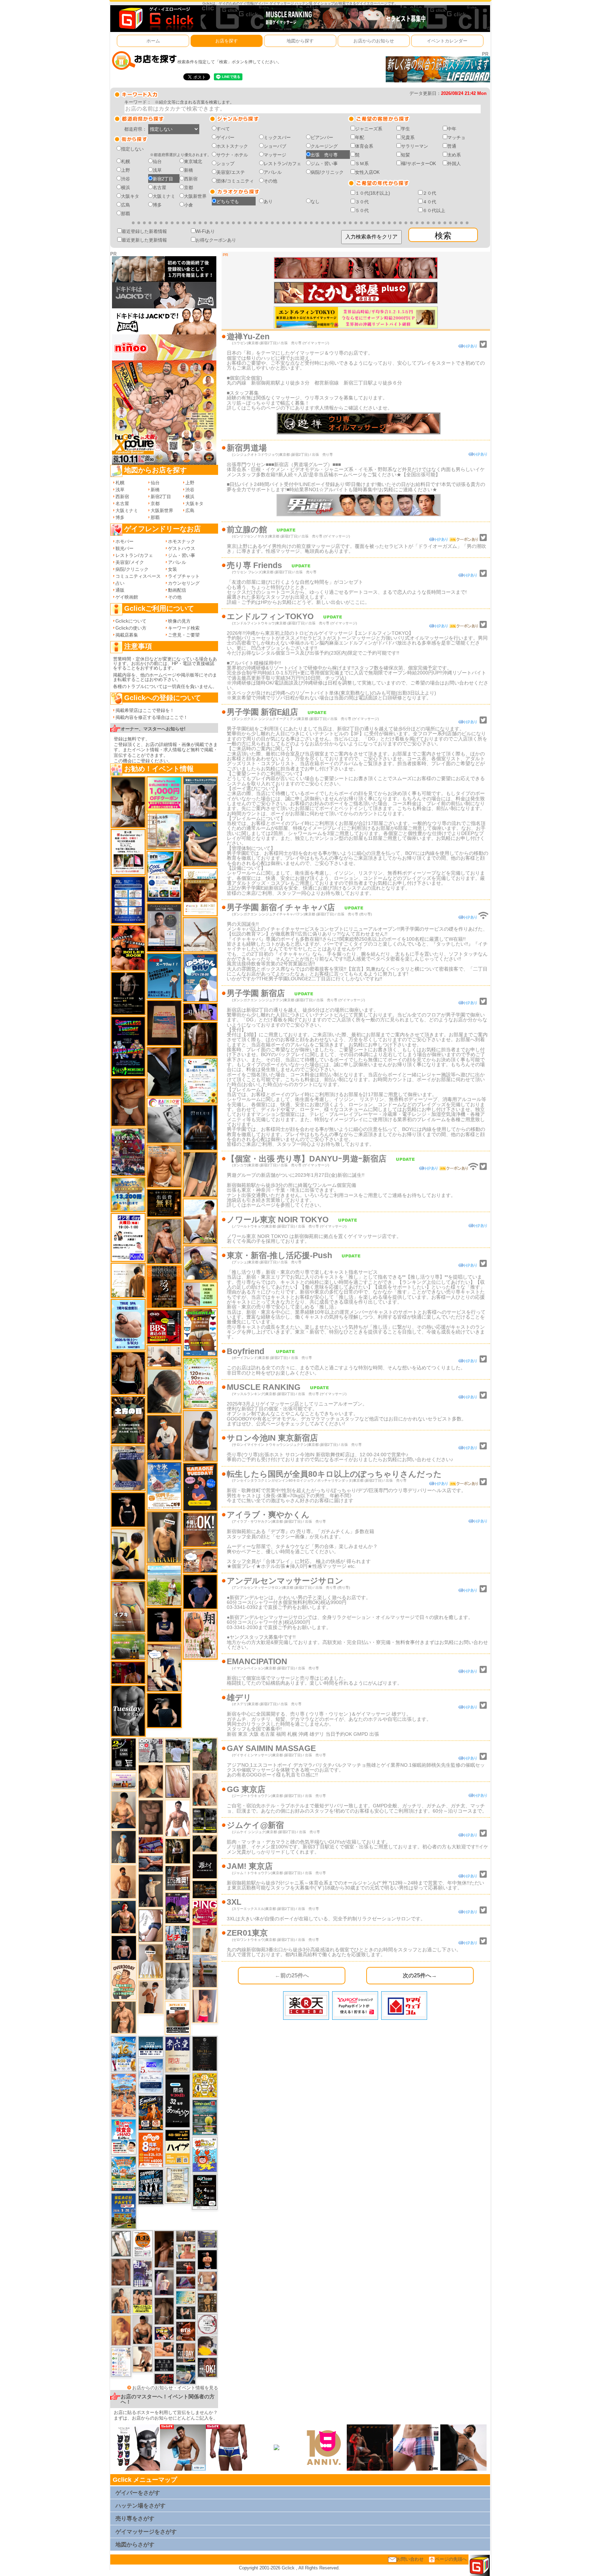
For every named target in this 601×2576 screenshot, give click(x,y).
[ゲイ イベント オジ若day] (128, 1237)
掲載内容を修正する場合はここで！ (152, 717)
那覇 (126, 214)
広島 (126, 205)
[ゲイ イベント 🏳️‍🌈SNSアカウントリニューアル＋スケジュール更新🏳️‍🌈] (128, 1280)
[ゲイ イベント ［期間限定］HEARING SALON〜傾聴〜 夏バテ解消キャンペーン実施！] (128, 1554)
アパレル (273, 172)
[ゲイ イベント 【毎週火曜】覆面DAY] (128, 1672)
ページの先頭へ (451, 2559)
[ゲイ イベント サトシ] (178, 1750)
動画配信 (177, 590)
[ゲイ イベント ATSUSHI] (164, 1585)
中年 (452, 129)
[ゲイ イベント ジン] (207, 2281)
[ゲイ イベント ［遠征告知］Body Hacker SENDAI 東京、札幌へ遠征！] (143, 2329)
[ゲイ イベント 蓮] (178, 1851)
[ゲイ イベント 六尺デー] (151, 1750)
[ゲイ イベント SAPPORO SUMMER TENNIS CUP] (151, 2186)
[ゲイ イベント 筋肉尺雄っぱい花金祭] (143, 2301)
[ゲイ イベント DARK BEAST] (128, 1046)
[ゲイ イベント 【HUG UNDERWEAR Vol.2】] (200, 1332)
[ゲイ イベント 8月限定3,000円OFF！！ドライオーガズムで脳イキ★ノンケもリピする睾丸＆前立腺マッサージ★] (151, 1863)
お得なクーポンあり (216, 240)
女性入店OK (367, 172)
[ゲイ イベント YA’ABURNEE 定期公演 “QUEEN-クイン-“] (128, 1152)
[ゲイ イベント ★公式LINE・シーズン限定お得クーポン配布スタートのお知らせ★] (164, 793)
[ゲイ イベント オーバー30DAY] (124, 1981)
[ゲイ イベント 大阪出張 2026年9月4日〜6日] (186, 2331)
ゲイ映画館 (127, 597)
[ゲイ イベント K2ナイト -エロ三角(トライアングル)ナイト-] (164, 2378)
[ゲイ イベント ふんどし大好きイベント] (207, 2302)
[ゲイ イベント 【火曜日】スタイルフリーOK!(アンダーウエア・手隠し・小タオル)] (200, 1529)
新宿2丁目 (163, 179)
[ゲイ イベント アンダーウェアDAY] (164, 2365)
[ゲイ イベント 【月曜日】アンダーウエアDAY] (186, 2353)
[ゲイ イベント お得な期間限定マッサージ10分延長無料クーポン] (164, 1667)
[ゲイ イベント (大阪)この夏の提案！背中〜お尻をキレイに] (200, 798)
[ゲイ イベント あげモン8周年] (151, 2150)
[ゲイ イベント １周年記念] (200, 1174)
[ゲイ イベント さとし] (178, 1781)
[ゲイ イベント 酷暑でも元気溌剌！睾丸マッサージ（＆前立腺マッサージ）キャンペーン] (200, 892)
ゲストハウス (182, 548)
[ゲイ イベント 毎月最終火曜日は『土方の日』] (128, 1420)
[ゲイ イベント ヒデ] (128, 1373)
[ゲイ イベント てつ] (151, 1817)
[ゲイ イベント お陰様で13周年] (128, 1646)
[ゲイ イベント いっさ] (121, 2243)
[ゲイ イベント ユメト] (205, 2006)
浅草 (157, 170)
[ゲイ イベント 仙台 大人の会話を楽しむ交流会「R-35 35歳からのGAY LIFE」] (143, 2244)
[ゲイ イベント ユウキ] (121, 2330)
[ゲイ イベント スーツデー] (164, 976)
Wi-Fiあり (205, 231)
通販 (120, 590)
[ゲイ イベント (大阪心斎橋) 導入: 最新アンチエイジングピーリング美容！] (164, 927)
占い (120, 583)
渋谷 (126, 179)
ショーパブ (275, 146)
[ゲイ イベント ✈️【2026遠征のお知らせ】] (121, 2362)
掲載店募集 (127, 635)
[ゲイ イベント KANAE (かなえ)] (128, 1510)
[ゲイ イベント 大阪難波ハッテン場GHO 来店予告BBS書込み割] (164, 1326)
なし (315, 201)
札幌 (126, 161)
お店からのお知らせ (374, 41)
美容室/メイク (130, 562)
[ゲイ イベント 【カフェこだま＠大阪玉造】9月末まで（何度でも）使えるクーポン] (164, 1486)
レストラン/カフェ (282, 164)
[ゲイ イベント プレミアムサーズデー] (207, 2324)
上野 (126, 170)
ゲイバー (225, 137)
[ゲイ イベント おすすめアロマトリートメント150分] (124, 1780)
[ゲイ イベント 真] (200, 1039)
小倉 (189, 205)
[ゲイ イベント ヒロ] (205, 1940)
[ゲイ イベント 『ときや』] (200, 843)
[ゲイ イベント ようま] (164, 1241)
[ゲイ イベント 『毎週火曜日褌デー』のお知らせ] (200, 1634)
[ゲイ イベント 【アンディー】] (164, 2349)
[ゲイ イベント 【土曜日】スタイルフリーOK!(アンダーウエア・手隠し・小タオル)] (207, 2367)
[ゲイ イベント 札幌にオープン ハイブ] (178, 2146)
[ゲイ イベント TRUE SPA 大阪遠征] (200, 1294)
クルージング (324, 146)
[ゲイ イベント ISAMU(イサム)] (164, 1710)
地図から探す (300, 41)
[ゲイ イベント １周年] (205, 2191)
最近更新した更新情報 (144, 240)
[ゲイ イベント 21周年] (151, 2113)
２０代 (429, 193)
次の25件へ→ (420, 1975)
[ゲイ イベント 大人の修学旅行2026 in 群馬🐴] (124, 2095)
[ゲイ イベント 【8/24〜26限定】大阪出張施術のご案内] (164, 1356)
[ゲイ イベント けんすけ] (128, 1102)
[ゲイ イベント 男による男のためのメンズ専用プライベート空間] (128, 900)
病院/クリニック (327, 172)
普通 (452, 146)
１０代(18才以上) (372, 193)
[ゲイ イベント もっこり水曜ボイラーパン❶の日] (178, 1818)
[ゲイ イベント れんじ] (121, 2272)
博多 (157, 205)
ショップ (225, 164)
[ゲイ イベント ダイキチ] (200, 1263)
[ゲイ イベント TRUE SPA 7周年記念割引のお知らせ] (128, 1324)
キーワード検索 (184, 628)
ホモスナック (182, 541)
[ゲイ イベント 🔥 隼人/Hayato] (205, 1843)
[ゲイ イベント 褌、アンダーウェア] (178, 2018)
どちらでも (228, 201)
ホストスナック (232, 146)
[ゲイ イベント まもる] (128, 802)
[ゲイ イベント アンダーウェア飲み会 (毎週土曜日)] (207, 2239)
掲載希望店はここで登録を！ (145, 710)
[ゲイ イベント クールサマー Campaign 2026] (164, 876)
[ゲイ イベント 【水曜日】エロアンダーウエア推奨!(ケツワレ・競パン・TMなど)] (178, 1878)
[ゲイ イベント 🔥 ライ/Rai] (186, 2267)
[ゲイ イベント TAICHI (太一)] (200, 1592)
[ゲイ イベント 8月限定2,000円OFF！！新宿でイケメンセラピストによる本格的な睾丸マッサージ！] (164, 1120)
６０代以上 (434, 210)
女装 (173, 569)
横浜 (126, 188)
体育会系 (364, 146)
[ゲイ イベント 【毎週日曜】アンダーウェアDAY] (186, 2282)
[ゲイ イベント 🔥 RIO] (205, 1754)
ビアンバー (322, 137)
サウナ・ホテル (232, 155)
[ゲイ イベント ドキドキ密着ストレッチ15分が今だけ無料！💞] (128, 993)
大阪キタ (130, 196)
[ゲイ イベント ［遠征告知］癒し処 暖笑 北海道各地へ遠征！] (124, 1810)
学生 (406, 129)
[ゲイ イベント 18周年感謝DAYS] (151, 2046)
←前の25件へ (292, 1975)
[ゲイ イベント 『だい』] (124, 1846)
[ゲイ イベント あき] (164, 1391)
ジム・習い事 (324, 164)
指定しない (132, 149)
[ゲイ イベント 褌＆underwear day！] (128, 852)
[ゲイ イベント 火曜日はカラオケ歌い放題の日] (200, 1487)
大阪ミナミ (164, 196)
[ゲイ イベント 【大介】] (186, 2313)
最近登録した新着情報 (144, 231)
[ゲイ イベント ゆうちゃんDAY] (200, 977)
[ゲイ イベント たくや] (124, 1882)
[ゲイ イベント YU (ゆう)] (124, 1948)
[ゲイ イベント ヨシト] (207, 2345)
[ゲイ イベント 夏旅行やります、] (164, 1023)
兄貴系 (408, 137)
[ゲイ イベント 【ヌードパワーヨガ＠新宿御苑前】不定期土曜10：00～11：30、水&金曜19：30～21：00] (205, 1971)
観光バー (125, 548)
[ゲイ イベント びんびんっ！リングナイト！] (205, 1913)
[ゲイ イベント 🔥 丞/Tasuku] (186, 2236)
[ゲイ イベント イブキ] (128, 1606)
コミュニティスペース (138, 576)
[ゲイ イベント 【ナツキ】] (164, 1537)
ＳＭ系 (362, 164)
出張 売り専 (324, 155)
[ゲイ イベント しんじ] (164, 2311)
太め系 (454, 155)
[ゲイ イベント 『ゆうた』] (200, 1221)
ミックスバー (277, 137)
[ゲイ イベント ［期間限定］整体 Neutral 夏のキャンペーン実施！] (200, 1436)
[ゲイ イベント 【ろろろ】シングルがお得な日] (164, 1286)
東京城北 (193, 161)
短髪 (406, 155)
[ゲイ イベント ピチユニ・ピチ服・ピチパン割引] (178, 1943)
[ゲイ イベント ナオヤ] (124, 2017)
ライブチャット (184, 576)
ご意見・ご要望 (184, 635)
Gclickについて (131, 621)
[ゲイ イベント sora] (151, 1781)
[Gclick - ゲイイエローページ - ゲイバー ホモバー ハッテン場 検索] (155, 18)
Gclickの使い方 (131, 628)
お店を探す (227, 41)
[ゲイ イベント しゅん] (164, 2249)
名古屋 (159, 188)
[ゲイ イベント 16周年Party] (124, 2054)
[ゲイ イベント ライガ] (164, 1166)
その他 (270, 181)
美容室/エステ (231, 172)
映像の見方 (179, 621)
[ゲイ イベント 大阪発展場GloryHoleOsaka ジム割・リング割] (205, 1820)
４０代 (429, 202)
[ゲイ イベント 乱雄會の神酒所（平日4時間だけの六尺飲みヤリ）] (143, 2273)
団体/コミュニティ (235, 181)
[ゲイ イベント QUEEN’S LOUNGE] (178, 1908)
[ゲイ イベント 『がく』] (164, 1437)
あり (268, 201)
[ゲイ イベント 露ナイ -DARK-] (205, 1866)
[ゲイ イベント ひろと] (151, 1997)
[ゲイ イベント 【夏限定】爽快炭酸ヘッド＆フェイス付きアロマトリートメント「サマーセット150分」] (186, 2297)
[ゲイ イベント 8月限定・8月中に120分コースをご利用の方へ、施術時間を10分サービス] (200, 1080)
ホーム (153, 41)
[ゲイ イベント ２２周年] (205, 2154)
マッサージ (275, 155)
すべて (223, 129)
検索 (443, 236)
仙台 (157, 161)
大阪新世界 (195, 196)
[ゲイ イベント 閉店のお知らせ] (178, 2054)
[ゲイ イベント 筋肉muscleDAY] (178, 1981)
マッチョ (456, 137)
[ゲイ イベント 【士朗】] (164, 2282)
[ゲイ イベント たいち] (151, 1925)
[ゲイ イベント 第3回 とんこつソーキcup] (124, 2173)
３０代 (362, 202)
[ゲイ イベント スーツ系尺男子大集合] (205, 1889)
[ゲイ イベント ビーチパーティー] (124, 2210)
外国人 (454, 164)
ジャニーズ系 (369, 129)
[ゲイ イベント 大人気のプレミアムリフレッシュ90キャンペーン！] (200, 1011)
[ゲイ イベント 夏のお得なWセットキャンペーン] (128, 1194)
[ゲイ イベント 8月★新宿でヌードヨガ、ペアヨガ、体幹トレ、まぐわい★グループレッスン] (200, 935)
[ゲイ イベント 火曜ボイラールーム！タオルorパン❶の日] (128, 947)
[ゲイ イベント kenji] (164, 1071)
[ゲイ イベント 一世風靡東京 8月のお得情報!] (128, 1468)
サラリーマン (415, 146)
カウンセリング (184, 583)
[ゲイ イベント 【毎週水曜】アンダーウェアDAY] (151, 1845)
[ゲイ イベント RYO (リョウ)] (207, 2259)
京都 (189, 188)
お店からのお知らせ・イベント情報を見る (175, 2388)
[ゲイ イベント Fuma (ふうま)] (164, 1624)
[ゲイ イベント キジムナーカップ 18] (205, 2117)
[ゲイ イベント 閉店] (178, 2184)
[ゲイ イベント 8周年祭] (205, 2085)
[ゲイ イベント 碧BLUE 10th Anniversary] (200, 1127)
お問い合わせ (410, 2559)
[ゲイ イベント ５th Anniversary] (151, 2076)
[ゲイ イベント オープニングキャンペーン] (164, 1203)
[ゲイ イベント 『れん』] (151, 1890)
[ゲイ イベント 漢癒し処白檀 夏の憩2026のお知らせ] (164, 831)
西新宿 (191, 179)
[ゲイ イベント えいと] (186, 2251)
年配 (360, 137)
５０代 (362, 210)
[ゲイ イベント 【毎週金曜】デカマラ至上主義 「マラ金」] (164, 2333)
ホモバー (125, 541)
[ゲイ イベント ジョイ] (186, 2374)
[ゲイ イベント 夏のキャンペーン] (200, 1383)
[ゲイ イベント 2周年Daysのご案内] (124, 1754)
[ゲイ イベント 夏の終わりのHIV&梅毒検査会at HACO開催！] (124, 2136)
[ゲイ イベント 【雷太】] (205, 1789)
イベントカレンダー (447, 41)
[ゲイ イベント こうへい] (143, 2359)
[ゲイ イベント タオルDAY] (128, 1711)
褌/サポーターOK (419, 164)
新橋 (189, 170)
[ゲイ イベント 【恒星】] (121, 2300)
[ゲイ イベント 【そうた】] (151, 1961)
